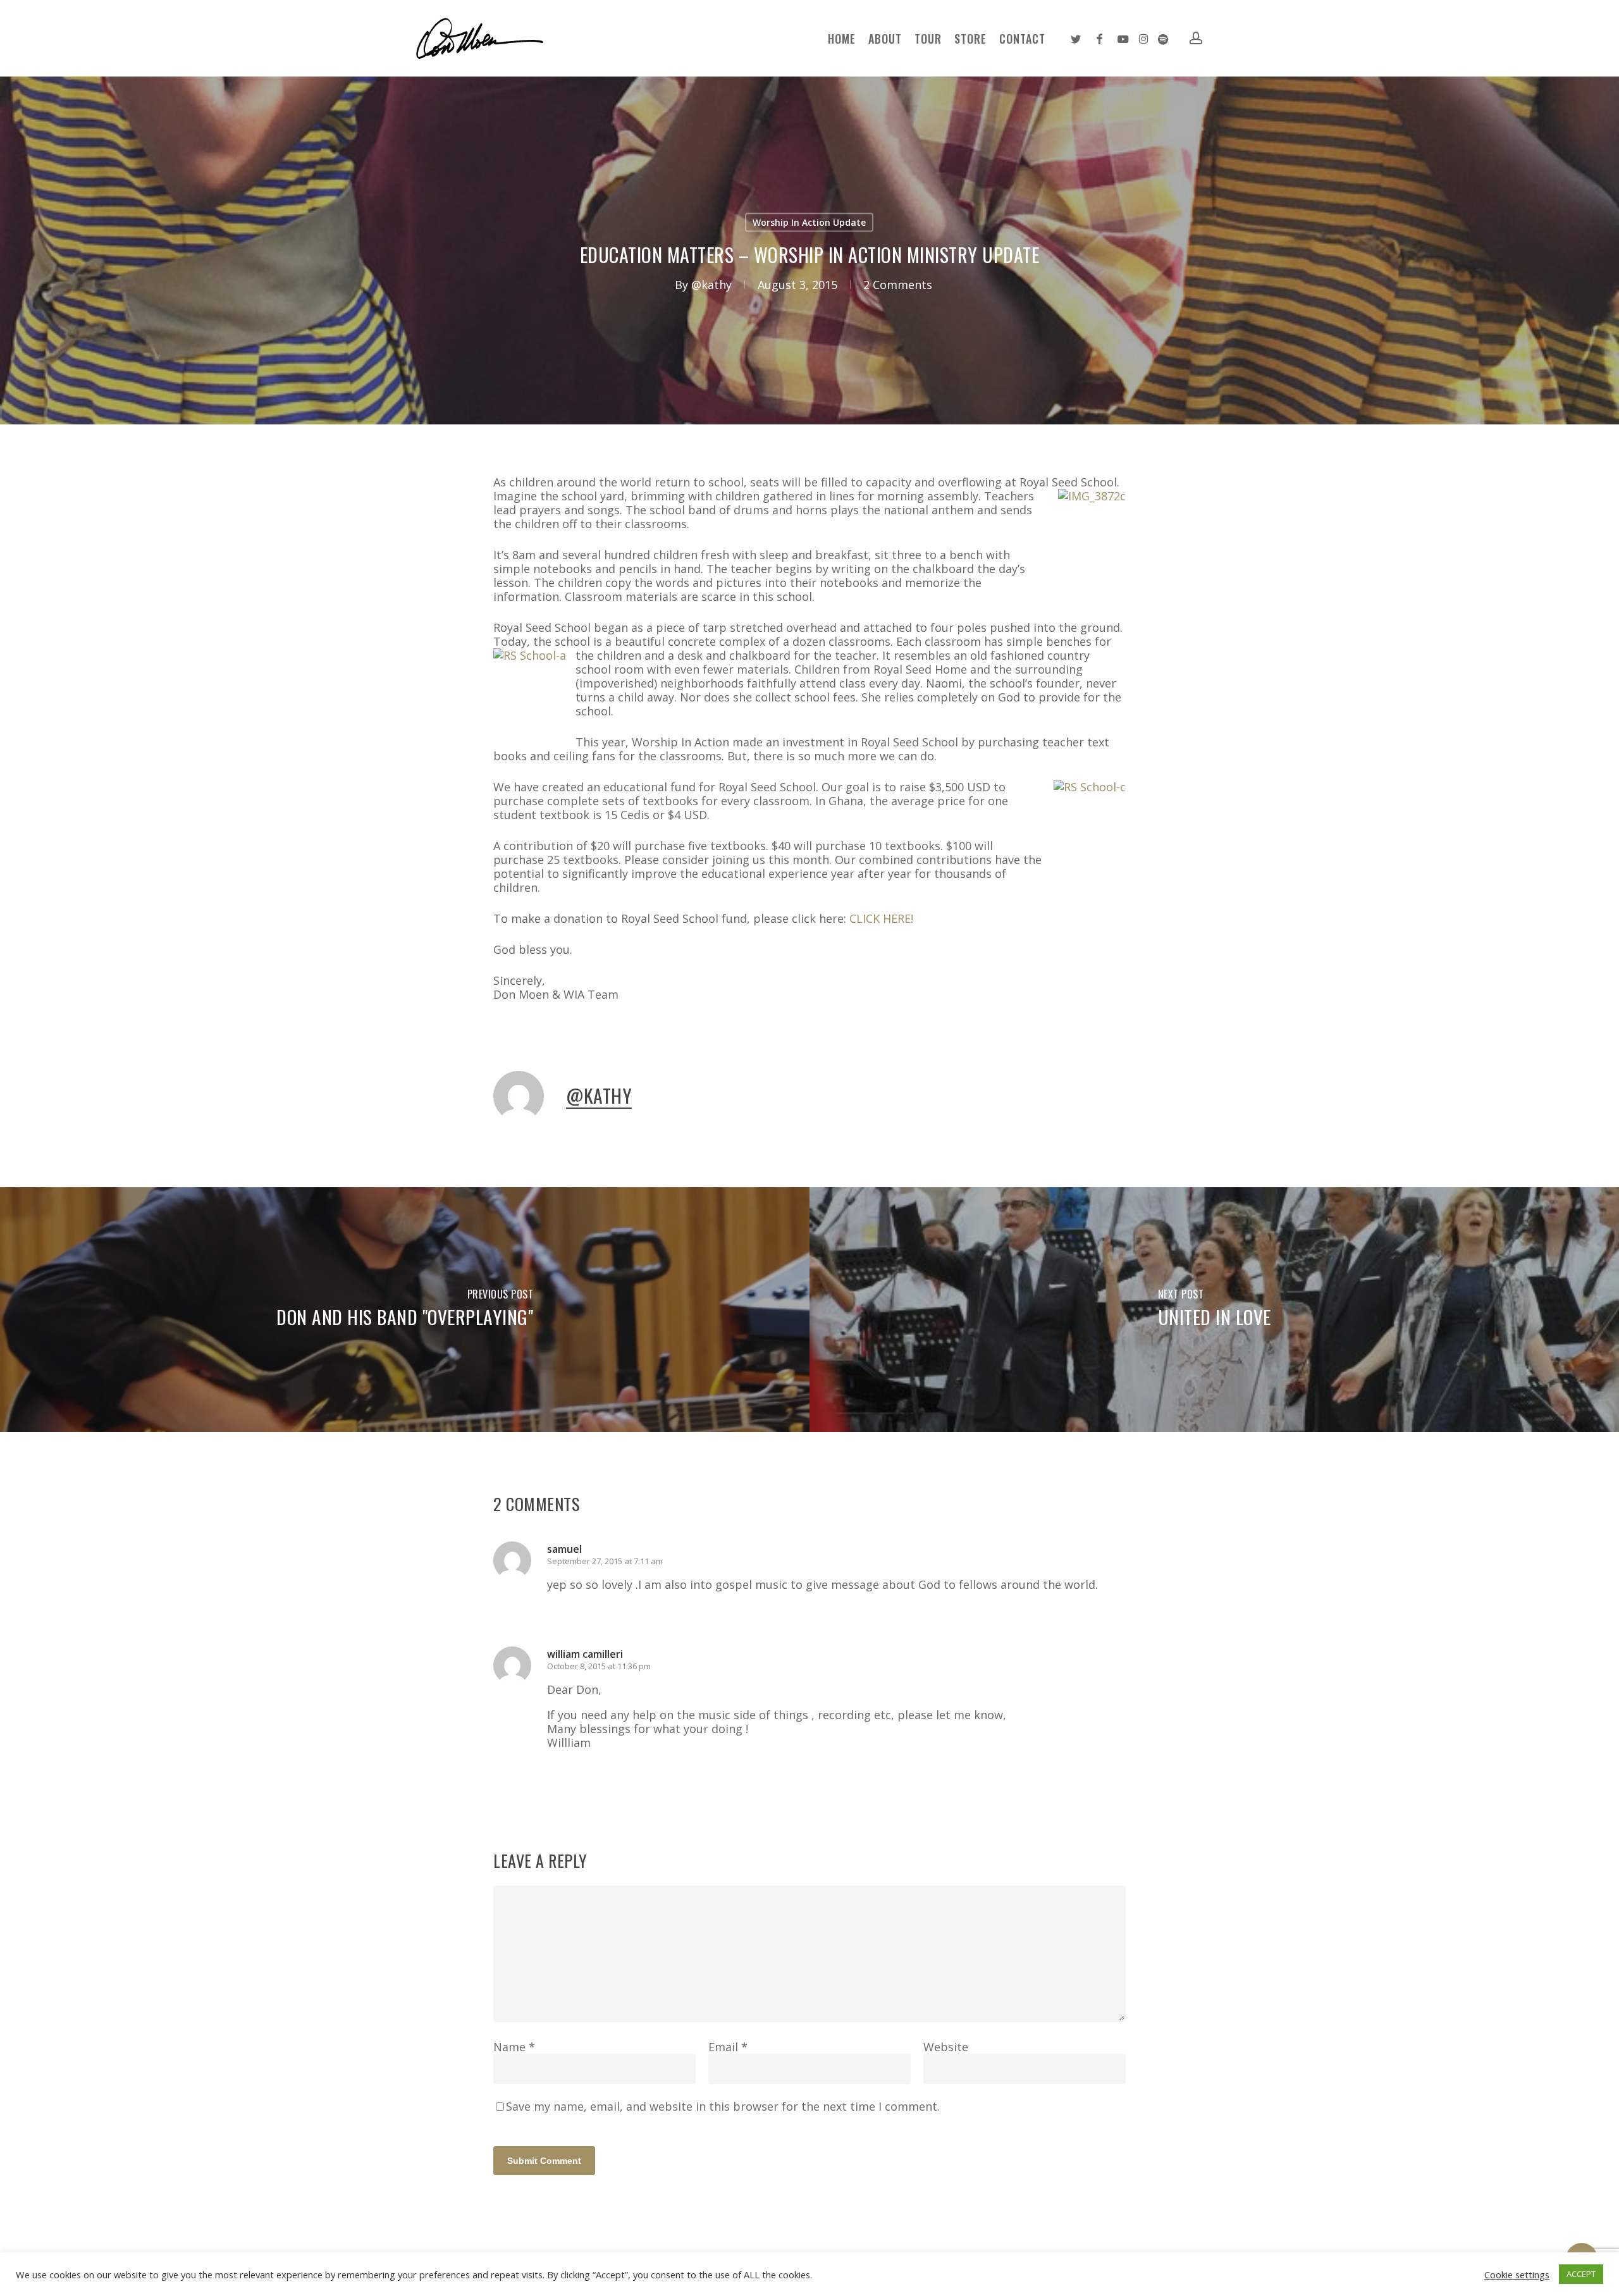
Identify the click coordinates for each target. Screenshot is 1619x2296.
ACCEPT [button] (1581, 2274)
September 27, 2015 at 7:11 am (605, 1561)
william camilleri (585, 1654)
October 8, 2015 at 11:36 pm (599, 1666)
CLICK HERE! (881, 918)
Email (728, 2047)
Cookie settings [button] (1517, 2274)
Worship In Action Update (809, 222)
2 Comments (898, 285)
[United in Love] (1214, 1310)
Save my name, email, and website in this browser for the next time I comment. (723, 2106)
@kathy (711, 285)
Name (514, 2047)
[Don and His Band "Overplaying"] (405, 1310)
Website (946, 2047)
